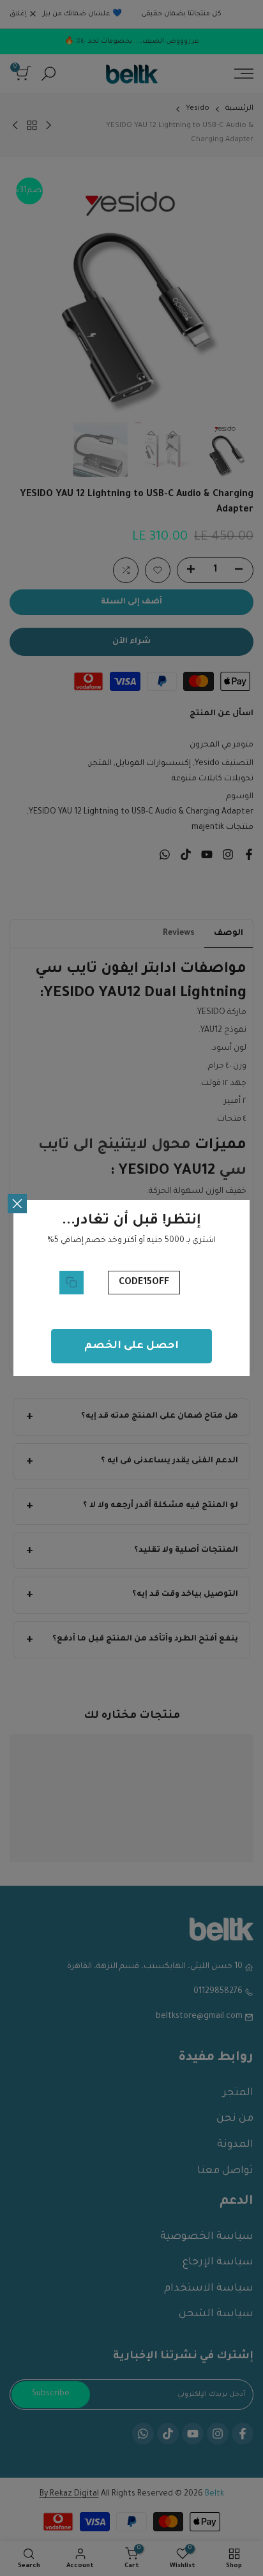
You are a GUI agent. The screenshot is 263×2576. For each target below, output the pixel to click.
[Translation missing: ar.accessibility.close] (17, 1204)
